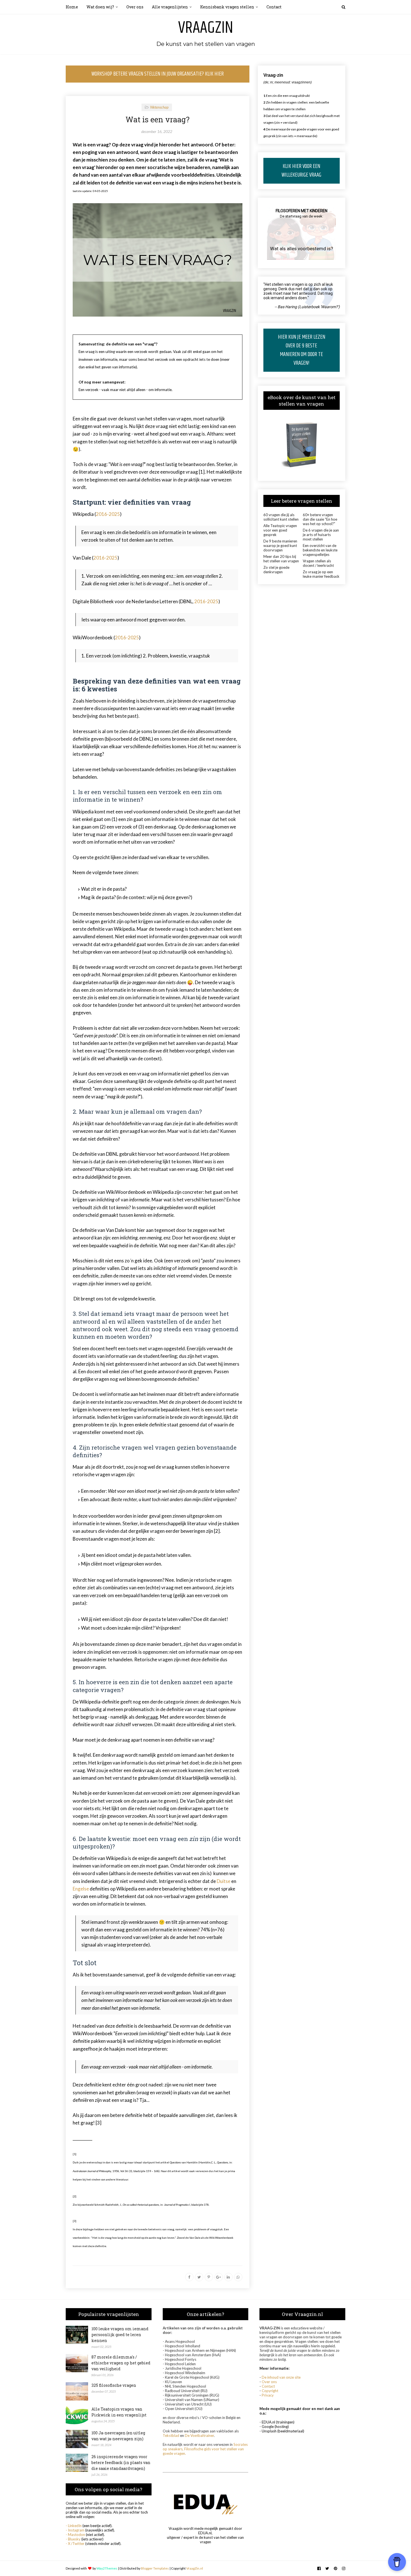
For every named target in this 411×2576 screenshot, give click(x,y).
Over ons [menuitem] (135, 7)
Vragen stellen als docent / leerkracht (318, 563)
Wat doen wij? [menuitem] (100, 7)
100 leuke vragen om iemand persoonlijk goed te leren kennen (120, 2335)
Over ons (269, 2382)
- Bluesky (73, 2539)
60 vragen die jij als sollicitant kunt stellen (281, 517)
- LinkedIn (74, 2526)
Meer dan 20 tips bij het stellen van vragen (281, 559)
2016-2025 (108, 514)
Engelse (81, 1889)
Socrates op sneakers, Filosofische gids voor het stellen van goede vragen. (205, 2449)
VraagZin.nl (195, 2568)
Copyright (270, 2391)
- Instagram (75, 2530)
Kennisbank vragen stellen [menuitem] (227, 7)
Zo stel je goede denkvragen (276, 570)
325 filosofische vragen (114, 2385)
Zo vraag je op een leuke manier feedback (321, 574)
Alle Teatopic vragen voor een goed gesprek (280, 530)
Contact (268, 2386)
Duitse (224, 1881)
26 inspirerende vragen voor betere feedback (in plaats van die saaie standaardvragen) (121, 2462)
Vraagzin (206, 28)
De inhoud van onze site (281, 2377)
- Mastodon (75, 2535)
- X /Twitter (75, 2544)
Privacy (268, 2395)
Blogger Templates (155, 2568)
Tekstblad (171, 2435)
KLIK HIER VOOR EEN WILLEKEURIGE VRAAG (301, 171)
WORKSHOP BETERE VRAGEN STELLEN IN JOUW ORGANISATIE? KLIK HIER (158, 74)
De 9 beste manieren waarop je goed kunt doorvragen (280, 546)
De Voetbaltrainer (199, 2435)
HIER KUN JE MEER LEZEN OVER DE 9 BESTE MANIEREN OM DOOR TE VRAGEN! (302, 350)
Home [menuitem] (72, 7)
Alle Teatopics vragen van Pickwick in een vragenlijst (119, 2412)
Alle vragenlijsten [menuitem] (170, 7)
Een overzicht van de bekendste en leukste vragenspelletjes (320, 550)
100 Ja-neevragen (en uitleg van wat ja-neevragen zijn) (118, 2436)
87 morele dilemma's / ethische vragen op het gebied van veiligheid (121, 2363)
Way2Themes (107, 2568)
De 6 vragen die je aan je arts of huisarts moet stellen (321, 535)
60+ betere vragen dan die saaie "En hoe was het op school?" (320, 519)
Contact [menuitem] (274, 7)
